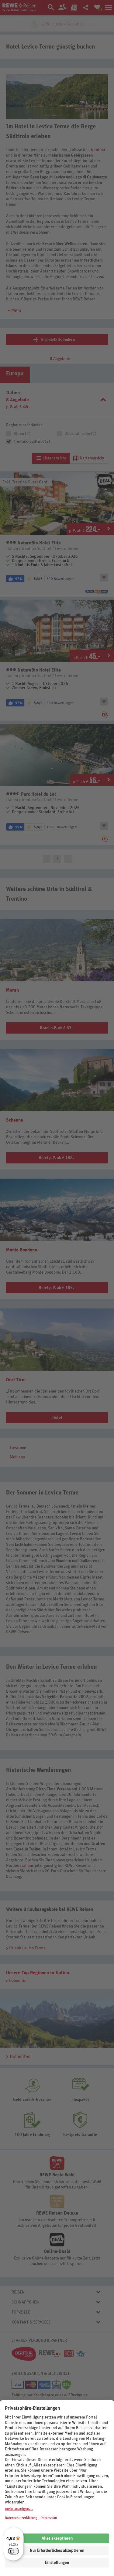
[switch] (13, 2551)
